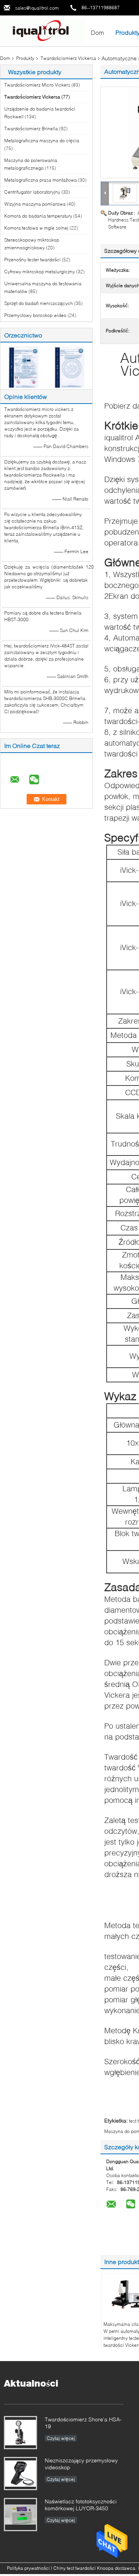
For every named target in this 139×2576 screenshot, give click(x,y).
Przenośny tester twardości (32, 260)
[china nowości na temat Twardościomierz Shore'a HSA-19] (20, 2433)
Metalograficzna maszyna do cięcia (42, 141)
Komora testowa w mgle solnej (36, 228)
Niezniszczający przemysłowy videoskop (81, 2464)
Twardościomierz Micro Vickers (37, 85)
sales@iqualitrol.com (37, 8)
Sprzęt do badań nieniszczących (39, 303)
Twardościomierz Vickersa (68, 58)
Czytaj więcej (61, 2438)
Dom (97, 32)
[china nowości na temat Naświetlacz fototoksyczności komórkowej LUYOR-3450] (20, 2515)
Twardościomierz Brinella (31, 129)
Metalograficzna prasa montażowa (41, 180)
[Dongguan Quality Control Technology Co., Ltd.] (42, 30)
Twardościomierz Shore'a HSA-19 (83, 2423)
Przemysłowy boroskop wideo (35, 315)
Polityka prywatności (28, 2568)
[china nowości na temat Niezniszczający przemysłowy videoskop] (20, 2474)
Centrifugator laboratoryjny (32, 192)
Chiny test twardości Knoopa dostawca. (95, 2568)
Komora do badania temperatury (38, 216)
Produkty (25, 58)
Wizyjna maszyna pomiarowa (35, 204)
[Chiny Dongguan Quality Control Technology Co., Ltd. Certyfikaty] (23, 367)
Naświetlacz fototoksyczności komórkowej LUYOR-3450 (81, 2505)
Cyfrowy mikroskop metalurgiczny (40, 272)
